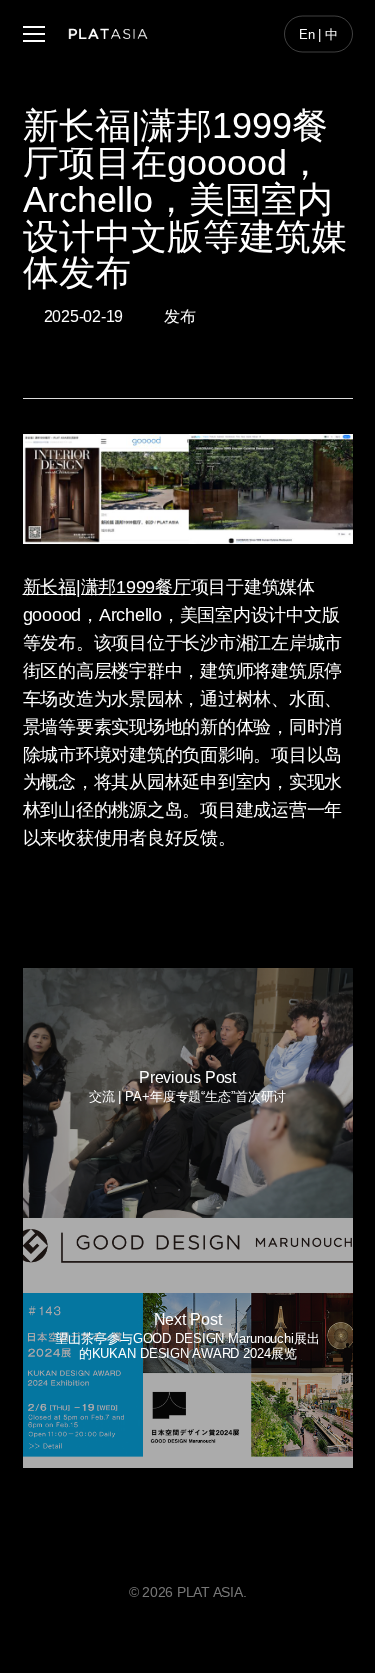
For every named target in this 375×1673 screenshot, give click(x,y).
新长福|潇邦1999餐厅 (107, 587)
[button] (34, 34)
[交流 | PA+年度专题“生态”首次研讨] (188, 1093)
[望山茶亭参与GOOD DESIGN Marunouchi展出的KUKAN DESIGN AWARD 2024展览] (188, 1343)
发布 (180, 316)
